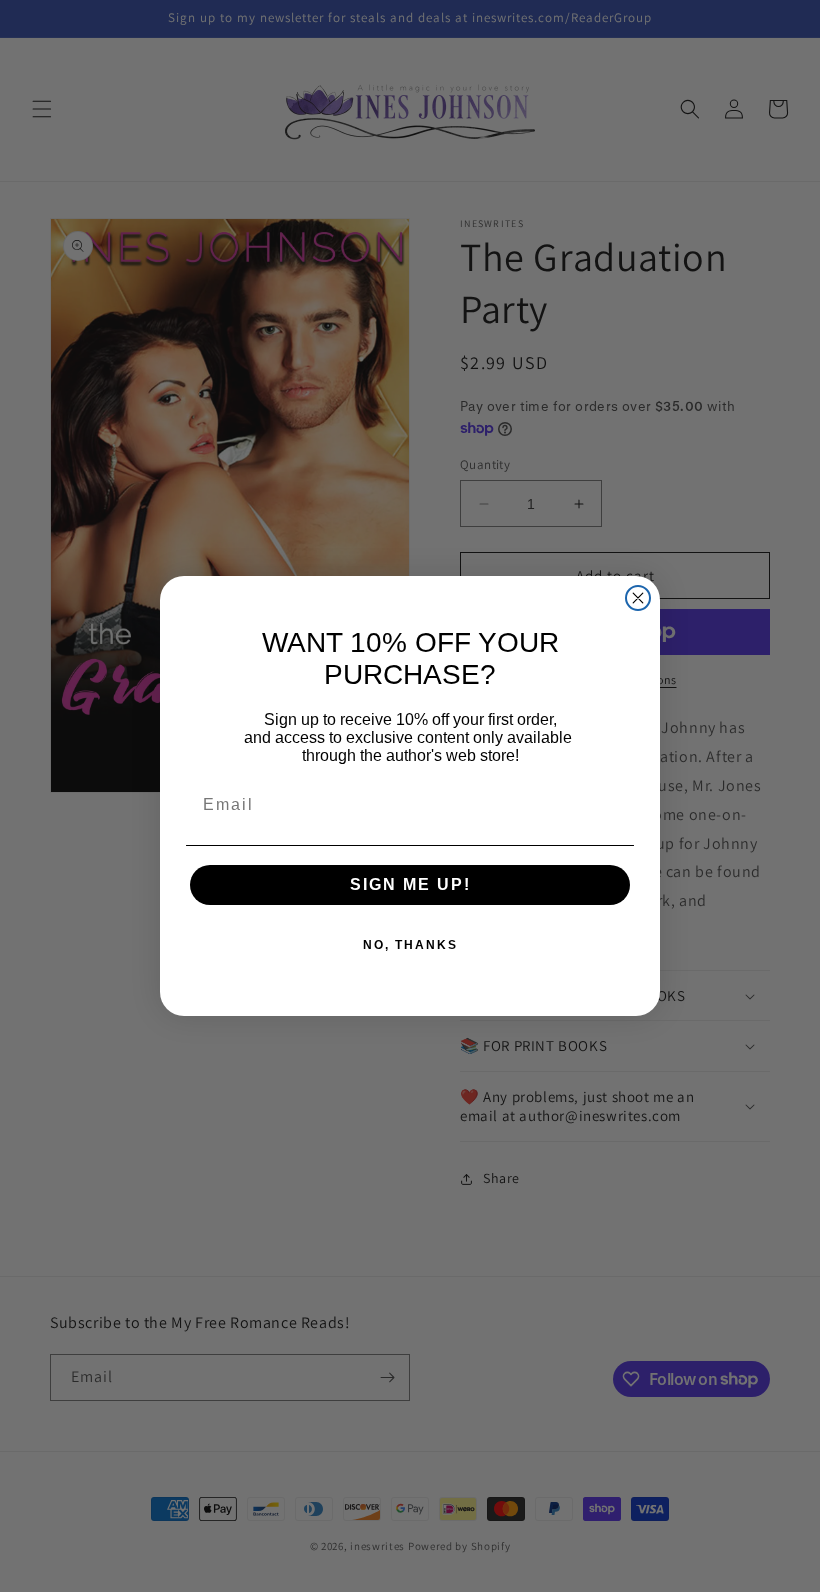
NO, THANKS (410, 945)
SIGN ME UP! (410, 884)
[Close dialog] (638, 598)
